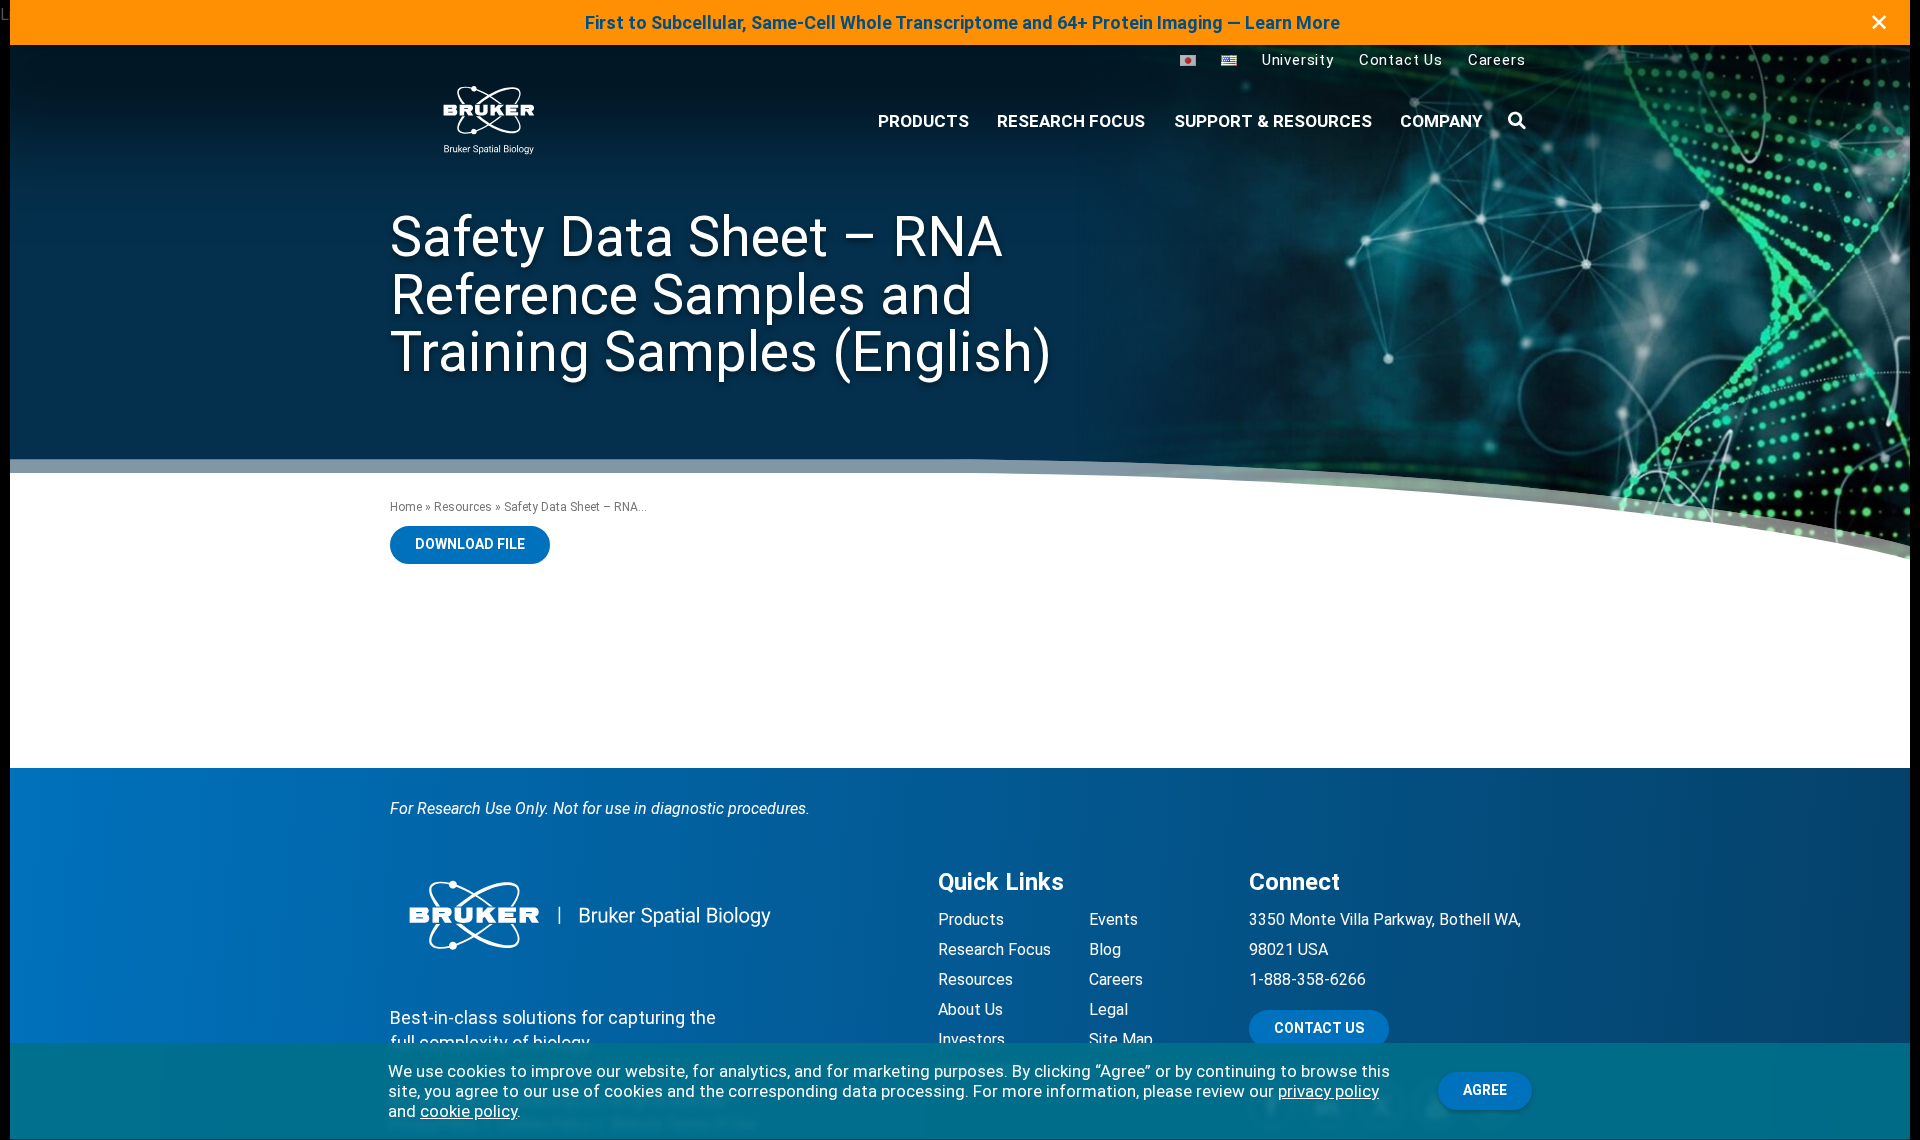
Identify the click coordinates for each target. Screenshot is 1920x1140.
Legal (1108, 1009)
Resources (463, 507)
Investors (971, 1039)
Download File (470, 544)
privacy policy (1328, 1091)
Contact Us (1401, 60)
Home (406, 507)
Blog (1105, 949)
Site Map (1121, 1039)
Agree (1485, 1090)
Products (971, 919)
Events (1113, 919)
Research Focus (1071, 121)
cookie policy (468, 1111)
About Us (970, 1009)
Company (1441, 121)
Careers (1497, 60)
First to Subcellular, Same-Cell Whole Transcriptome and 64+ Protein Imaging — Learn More (962, 22)
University (1298, 60)
